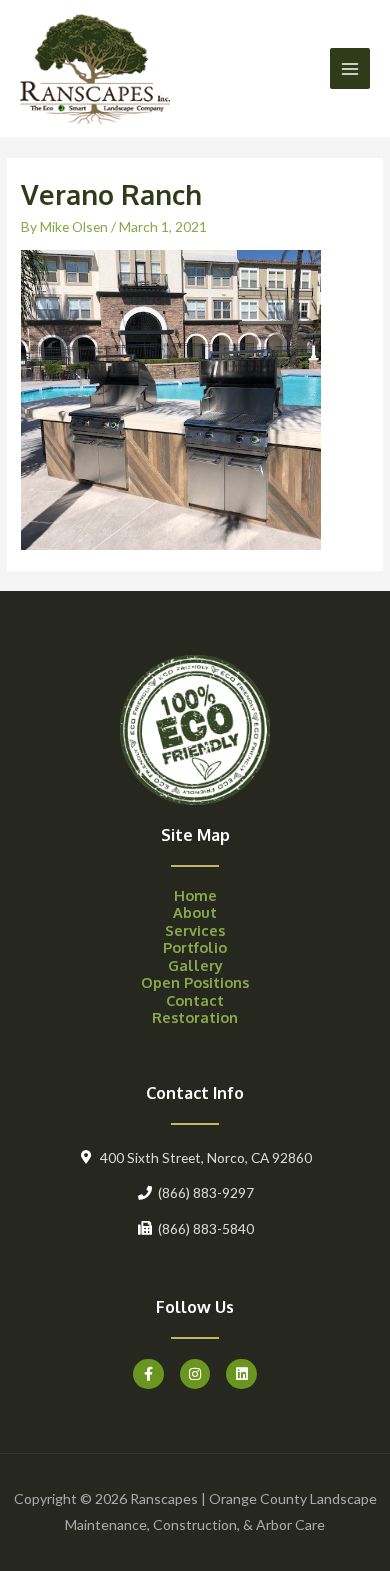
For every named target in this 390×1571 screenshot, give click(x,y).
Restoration (195, 1017)
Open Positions (195, 982)
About (195, 912)
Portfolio (195, 947)
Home (195, 895)
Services (195, 930)
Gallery (195, 965)
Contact (195, 1000)
